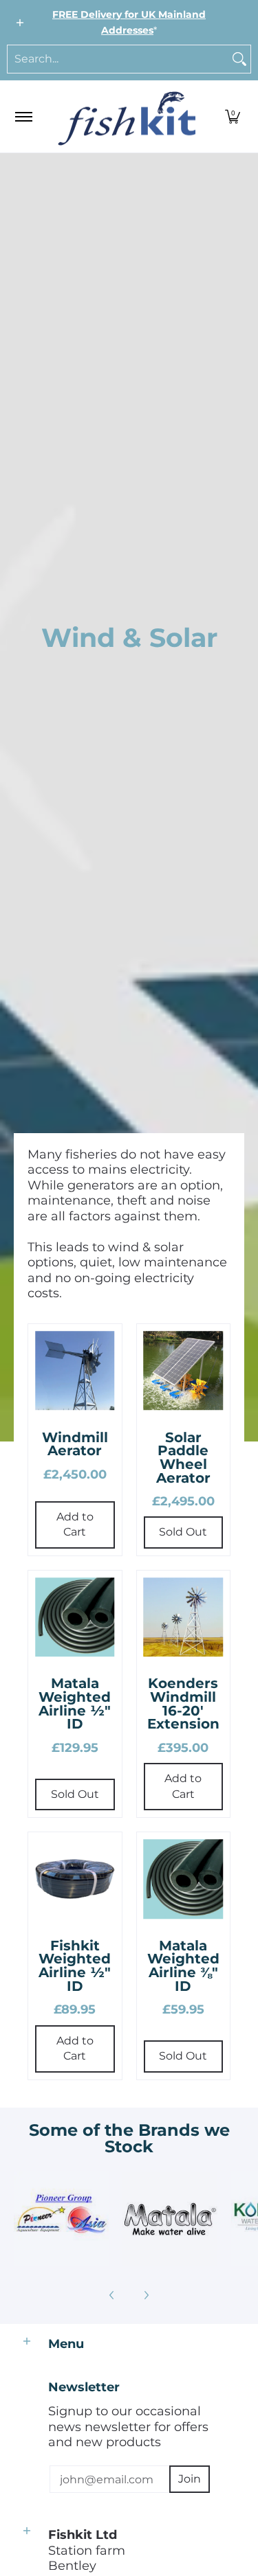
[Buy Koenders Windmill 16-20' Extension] (184, 1617)
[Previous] (112, 2295)
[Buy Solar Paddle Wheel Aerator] (184, 1371)
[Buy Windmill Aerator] (75, 1371)
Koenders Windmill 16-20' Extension (183, 1703)
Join (190, 2479)
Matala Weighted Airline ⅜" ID (183, 1966)
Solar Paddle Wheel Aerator (183, 1458)
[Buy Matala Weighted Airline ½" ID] (75, 1617)
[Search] (239, 59)
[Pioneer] (61, 2219)
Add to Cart (75, 1525)
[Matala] (170, 2219)
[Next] (146, 2295)
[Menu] (23, 116)
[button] (233, 116)
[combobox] (118, 59)
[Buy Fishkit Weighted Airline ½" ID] (75, 1879)
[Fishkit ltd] (127, 116)
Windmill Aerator (75, 1444)
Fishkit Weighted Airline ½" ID (75, 1966)
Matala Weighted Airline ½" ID (75, 1703)
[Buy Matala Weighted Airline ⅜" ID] (184, 1879)
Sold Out (183, 1532)
